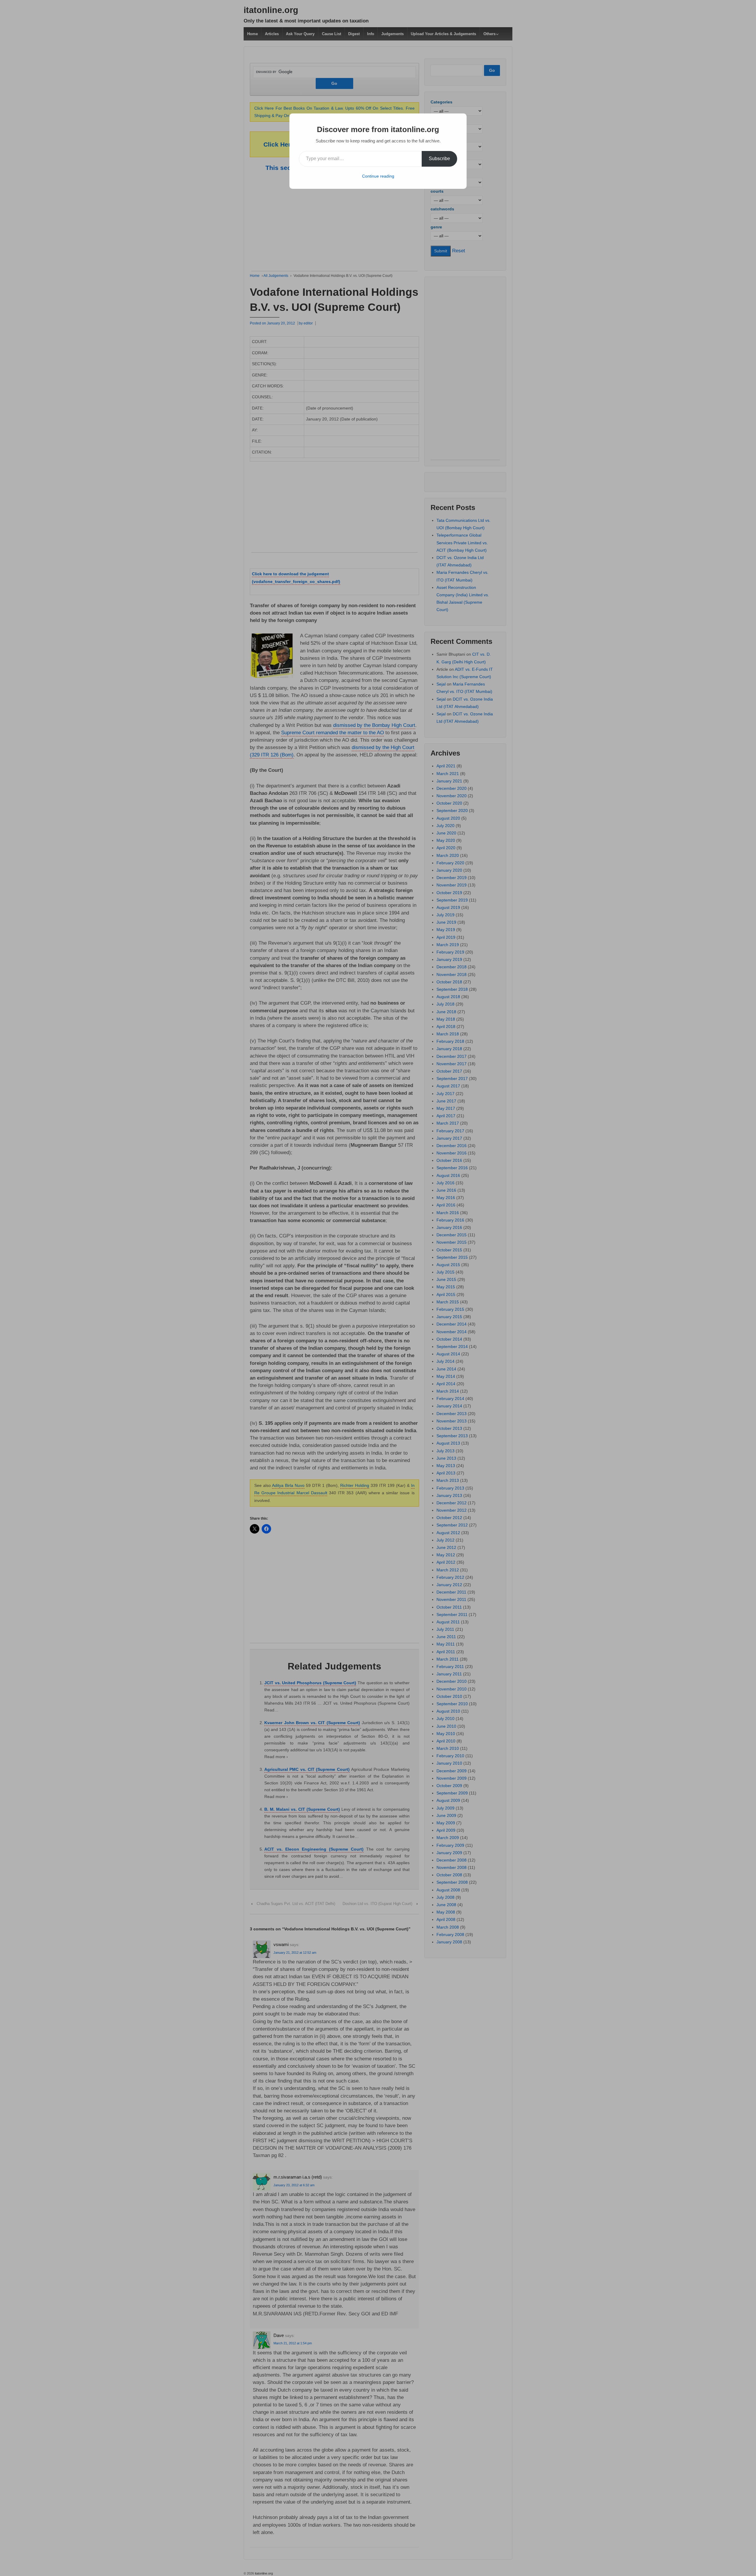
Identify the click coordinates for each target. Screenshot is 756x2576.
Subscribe (439, 159)
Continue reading (378, 176)
